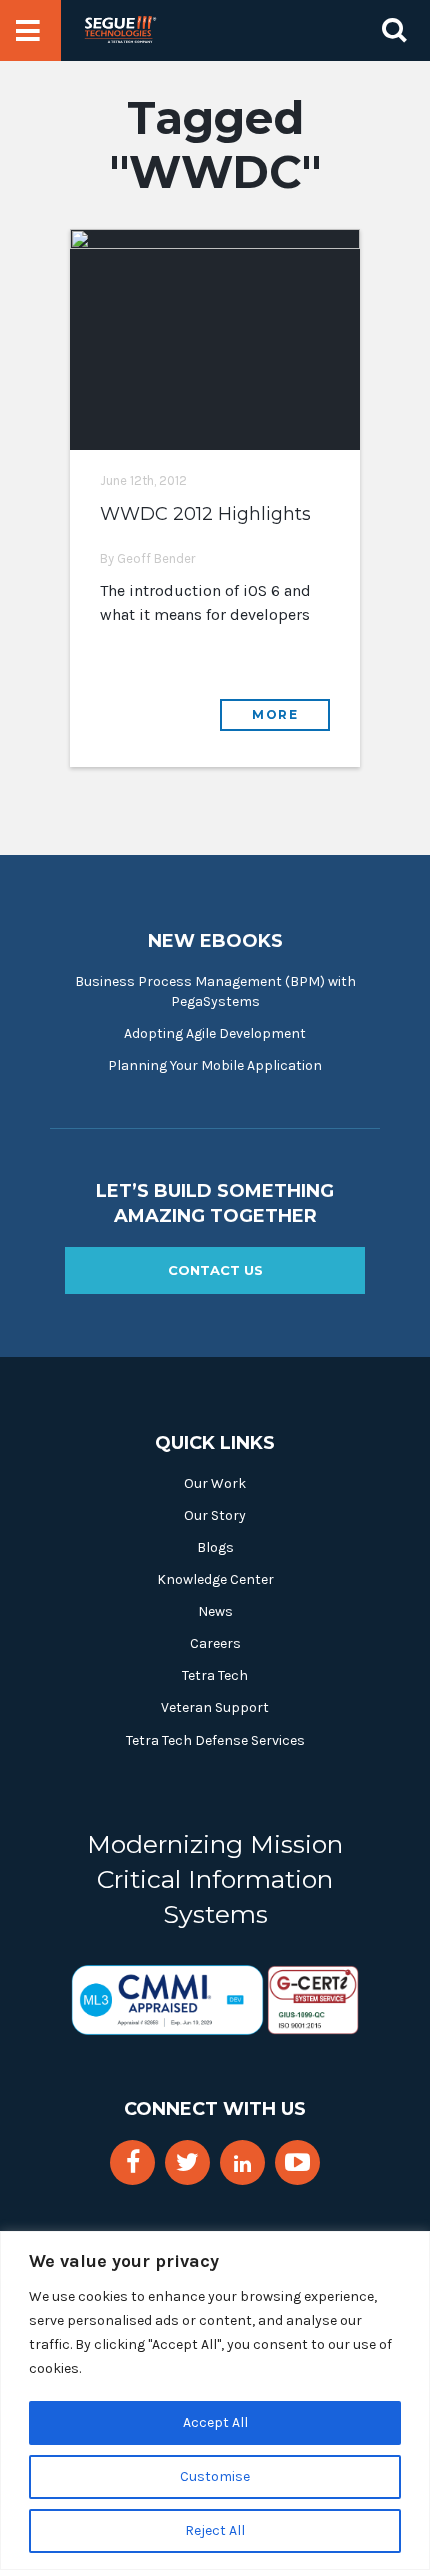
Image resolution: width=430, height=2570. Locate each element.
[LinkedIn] (242, 2164)
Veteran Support (215, 1707)
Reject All (215, 2530)
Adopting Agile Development (215, 1033)
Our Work (215, 1483)
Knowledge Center (215, 1579)
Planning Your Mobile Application (215, 1065)
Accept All (215, 2422)
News (215, 1611)
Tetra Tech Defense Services (215, 1740)
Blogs (215, 1547)
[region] (215, 2400)
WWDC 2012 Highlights (205, 514)
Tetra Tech (215, 1675)
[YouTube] (297, 2162)
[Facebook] (133, 2162)
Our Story (215, 1515)
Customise (215, 2476)
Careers (215, 1643)
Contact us (215, 1270)
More (275, 714)
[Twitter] (187, 2162)
